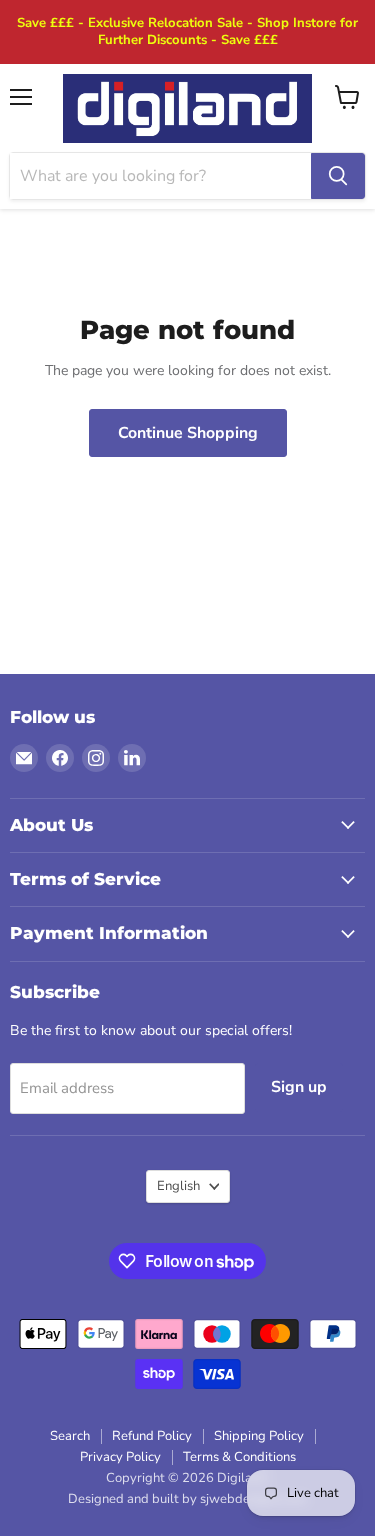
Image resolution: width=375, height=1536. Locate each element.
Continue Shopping (188, 433)
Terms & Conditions (239, 1457)
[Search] (338, 176)
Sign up (299, 1087)
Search (70, 1436)
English (178, 1186)
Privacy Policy (120, 1457)
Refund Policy (152, 1436)
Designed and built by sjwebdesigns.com (187, 1499)
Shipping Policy (259, 1436)
